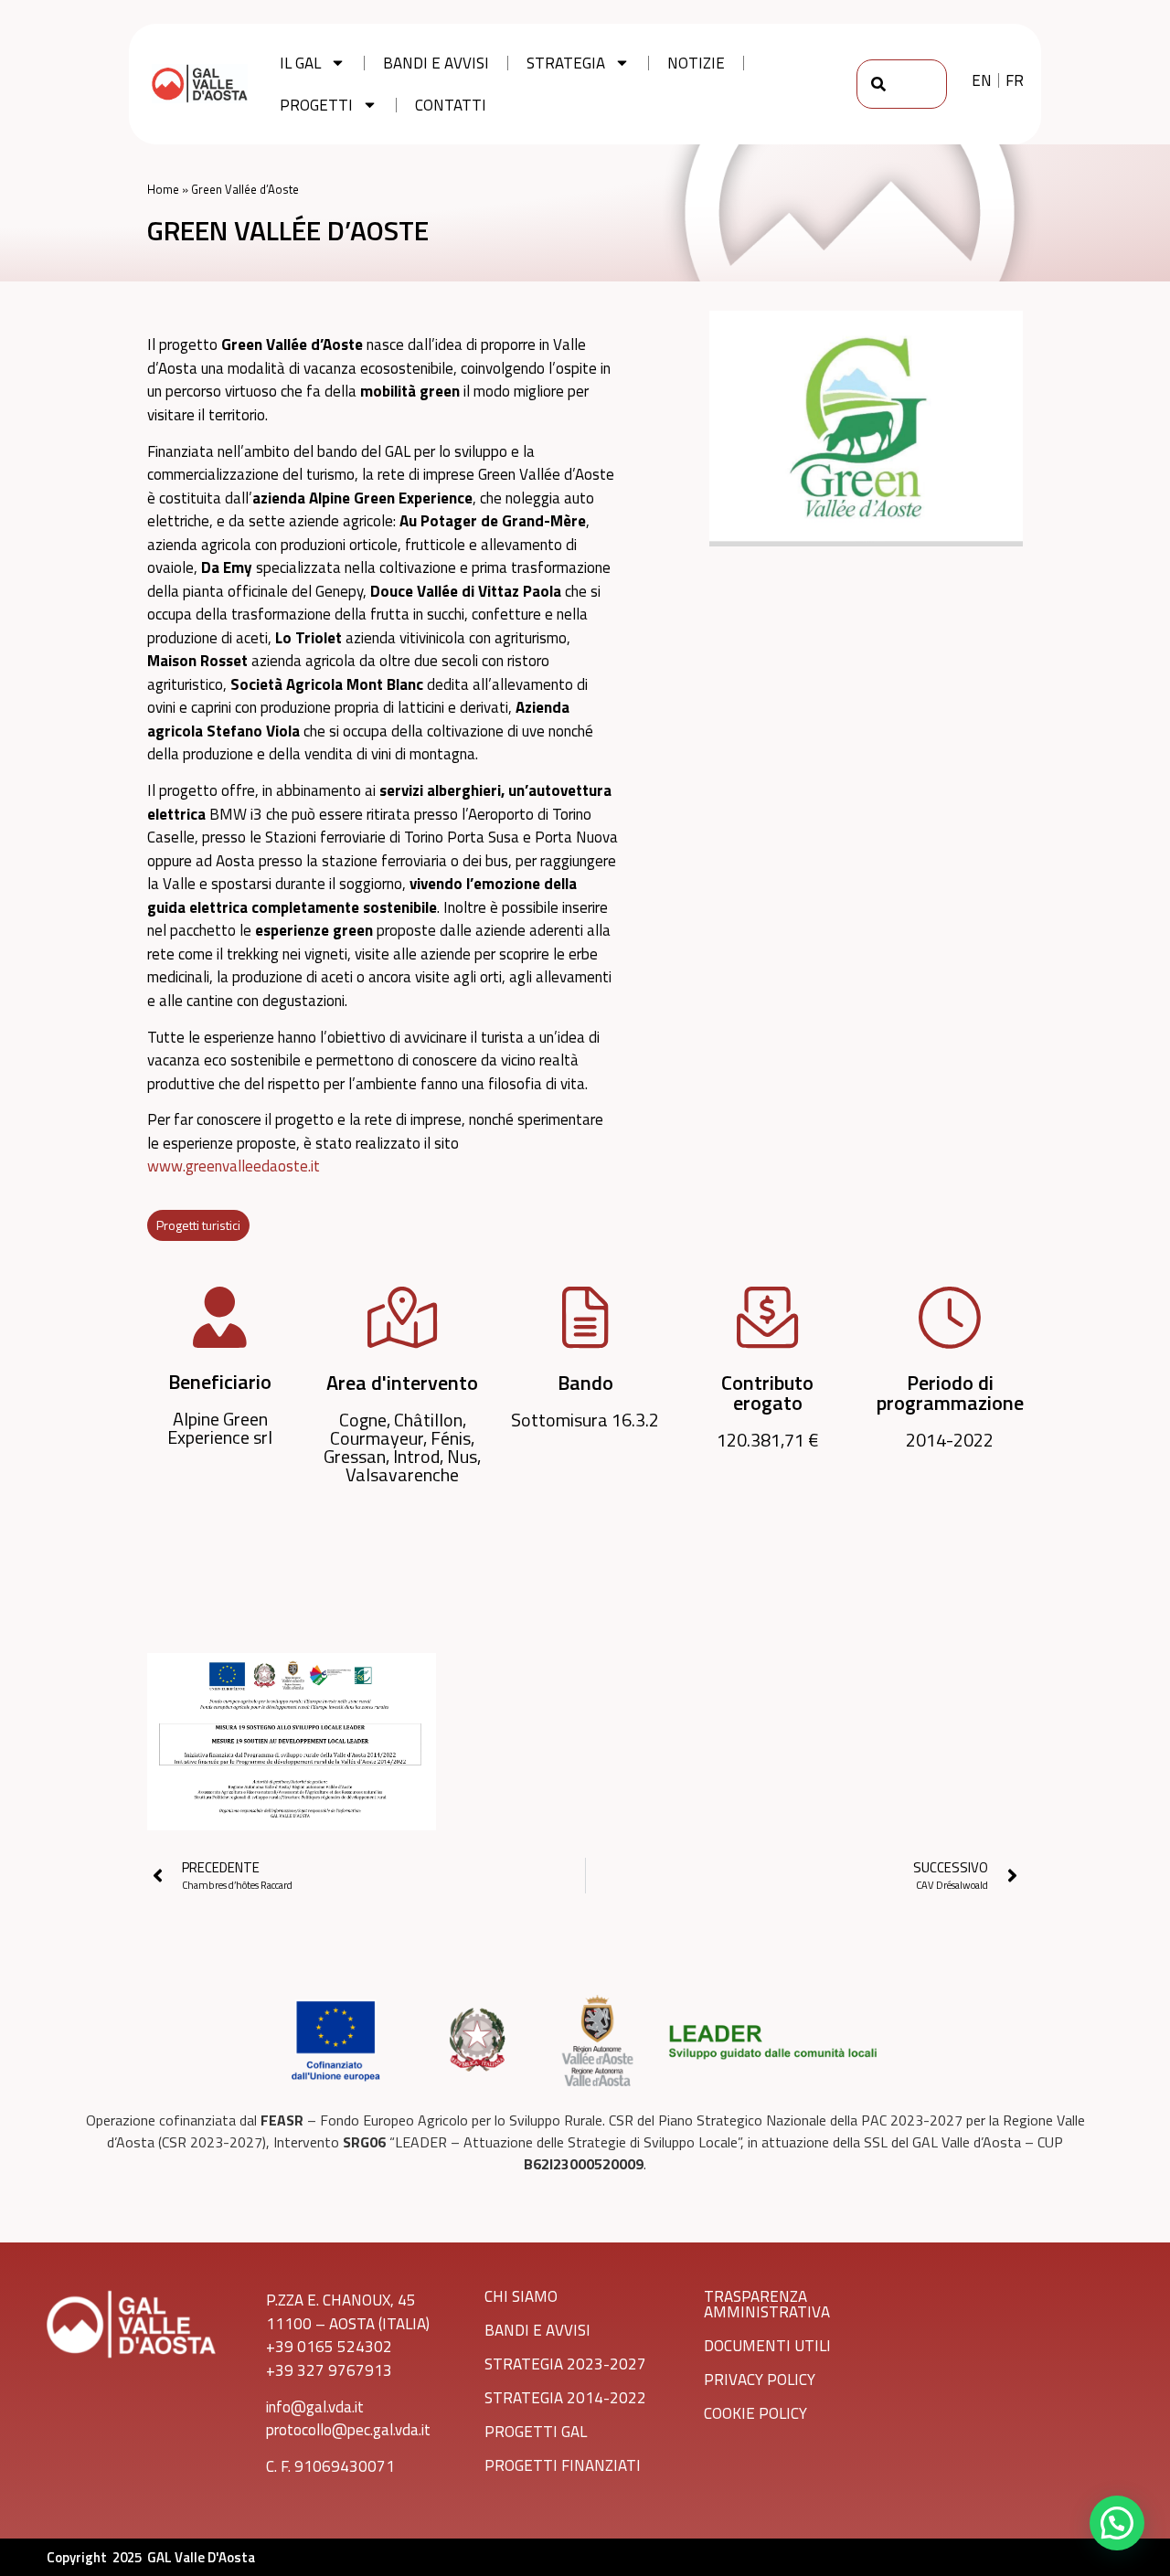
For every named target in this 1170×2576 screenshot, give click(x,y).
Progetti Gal (536, 2432)
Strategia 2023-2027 (565, 2364)
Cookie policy (755, 2413)
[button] (1117, 2523)
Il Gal (300, 63)
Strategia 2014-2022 (565, 2398)
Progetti (316, 105)
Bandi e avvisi (436, 63)
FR (1015, 80)
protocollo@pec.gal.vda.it (348, 2430)
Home (163, 189)
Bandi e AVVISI (537, 2330)
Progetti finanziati (563, 2465)
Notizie (696, 63)
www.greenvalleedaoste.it (234, 1166)
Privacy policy (760, 2380)
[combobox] (902, 84)
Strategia (566, 63)
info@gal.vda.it (315, 2407)
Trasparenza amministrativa (767, 2304)
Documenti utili (767, 2346)
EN (982, 80)
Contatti (451, 105)
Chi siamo (521, 2296)
